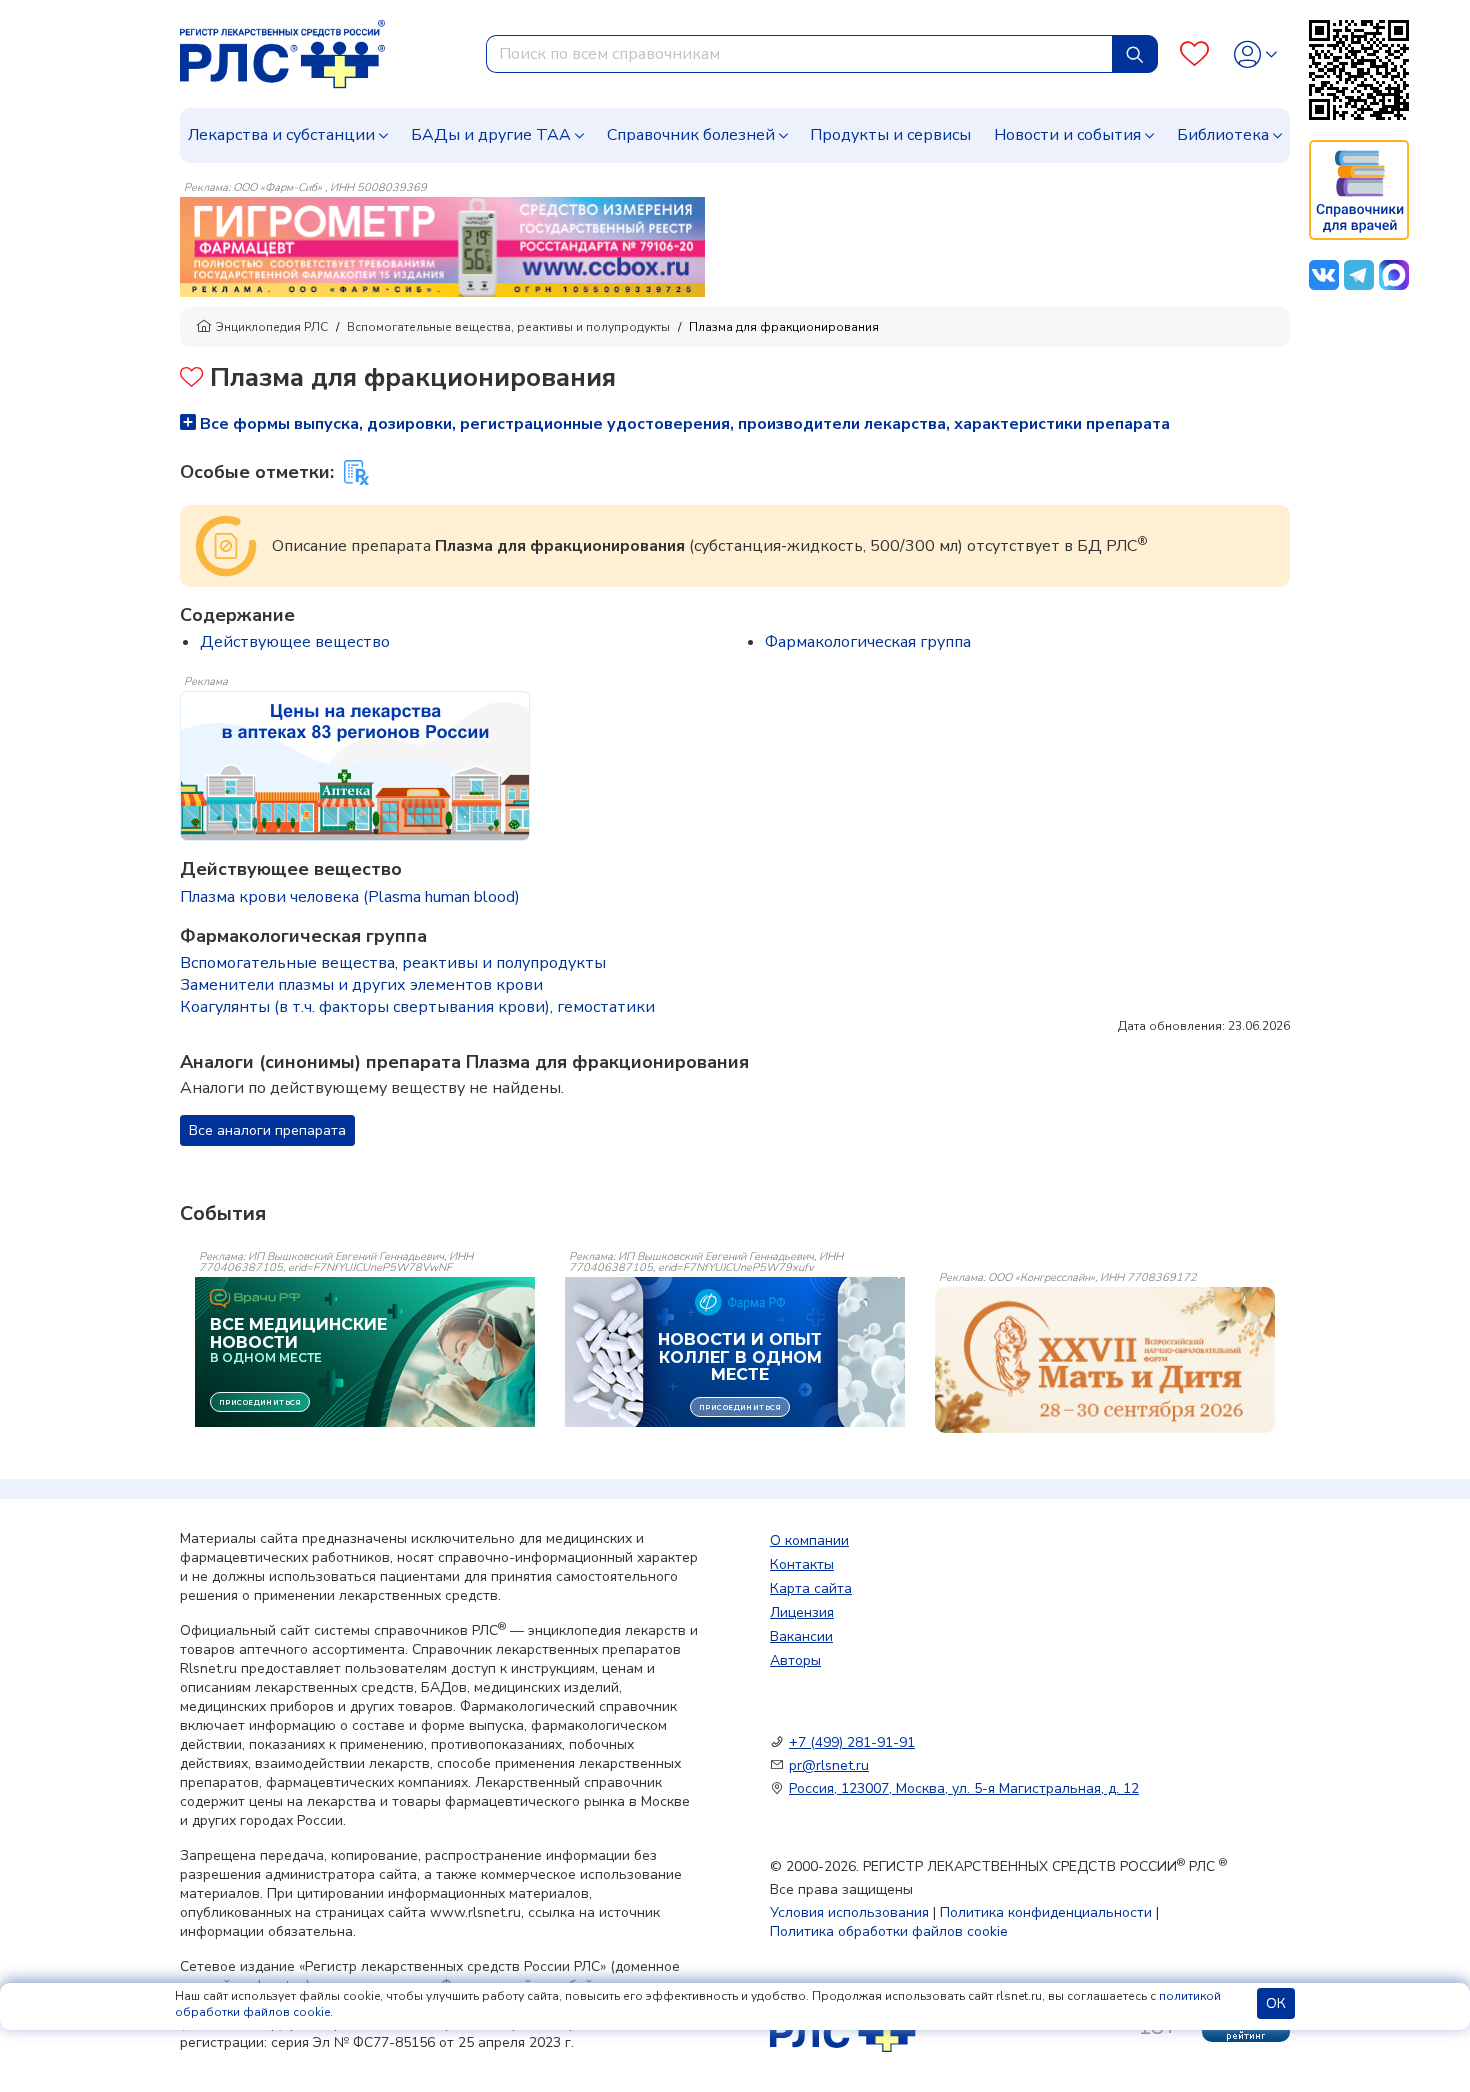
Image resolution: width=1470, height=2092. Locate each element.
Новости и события (1067, 135)
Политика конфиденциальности (1046, 1912)
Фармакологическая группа (868, 642)
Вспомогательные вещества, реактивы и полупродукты (508, 327)
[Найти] (1135, 54)
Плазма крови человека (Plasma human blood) (350, 897)
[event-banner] (1105, 1360)
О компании (809, 1540)
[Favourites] (1194, 54)
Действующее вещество (295, 642)
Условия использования (849, 1912)
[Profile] (1255, 54)
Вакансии (801, 1636)
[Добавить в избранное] (191, 379)
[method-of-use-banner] (442, 246)
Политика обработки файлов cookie (889, 1931)
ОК (1276, 2003)
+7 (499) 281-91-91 (852, 1742)
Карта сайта (811, 1588)
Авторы (795, 1660)
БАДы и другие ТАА (491, 135)
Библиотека (1223, 135)
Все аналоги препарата (267, 1130)
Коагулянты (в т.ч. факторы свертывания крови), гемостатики (417, 1007)
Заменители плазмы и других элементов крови (361, 985)
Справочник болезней (691, 135)
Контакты (802, 1564)
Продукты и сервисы (890, 135)
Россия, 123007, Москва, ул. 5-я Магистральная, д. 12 (964, 1788)
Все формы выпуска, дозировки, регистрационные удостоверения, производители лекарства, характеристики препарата (683, 424)
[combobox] (799, 54)
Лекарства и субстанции (281, 135)
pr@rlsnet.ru (829, 1765)
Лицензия (802, 1612)
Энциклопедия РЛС (272, 327)
